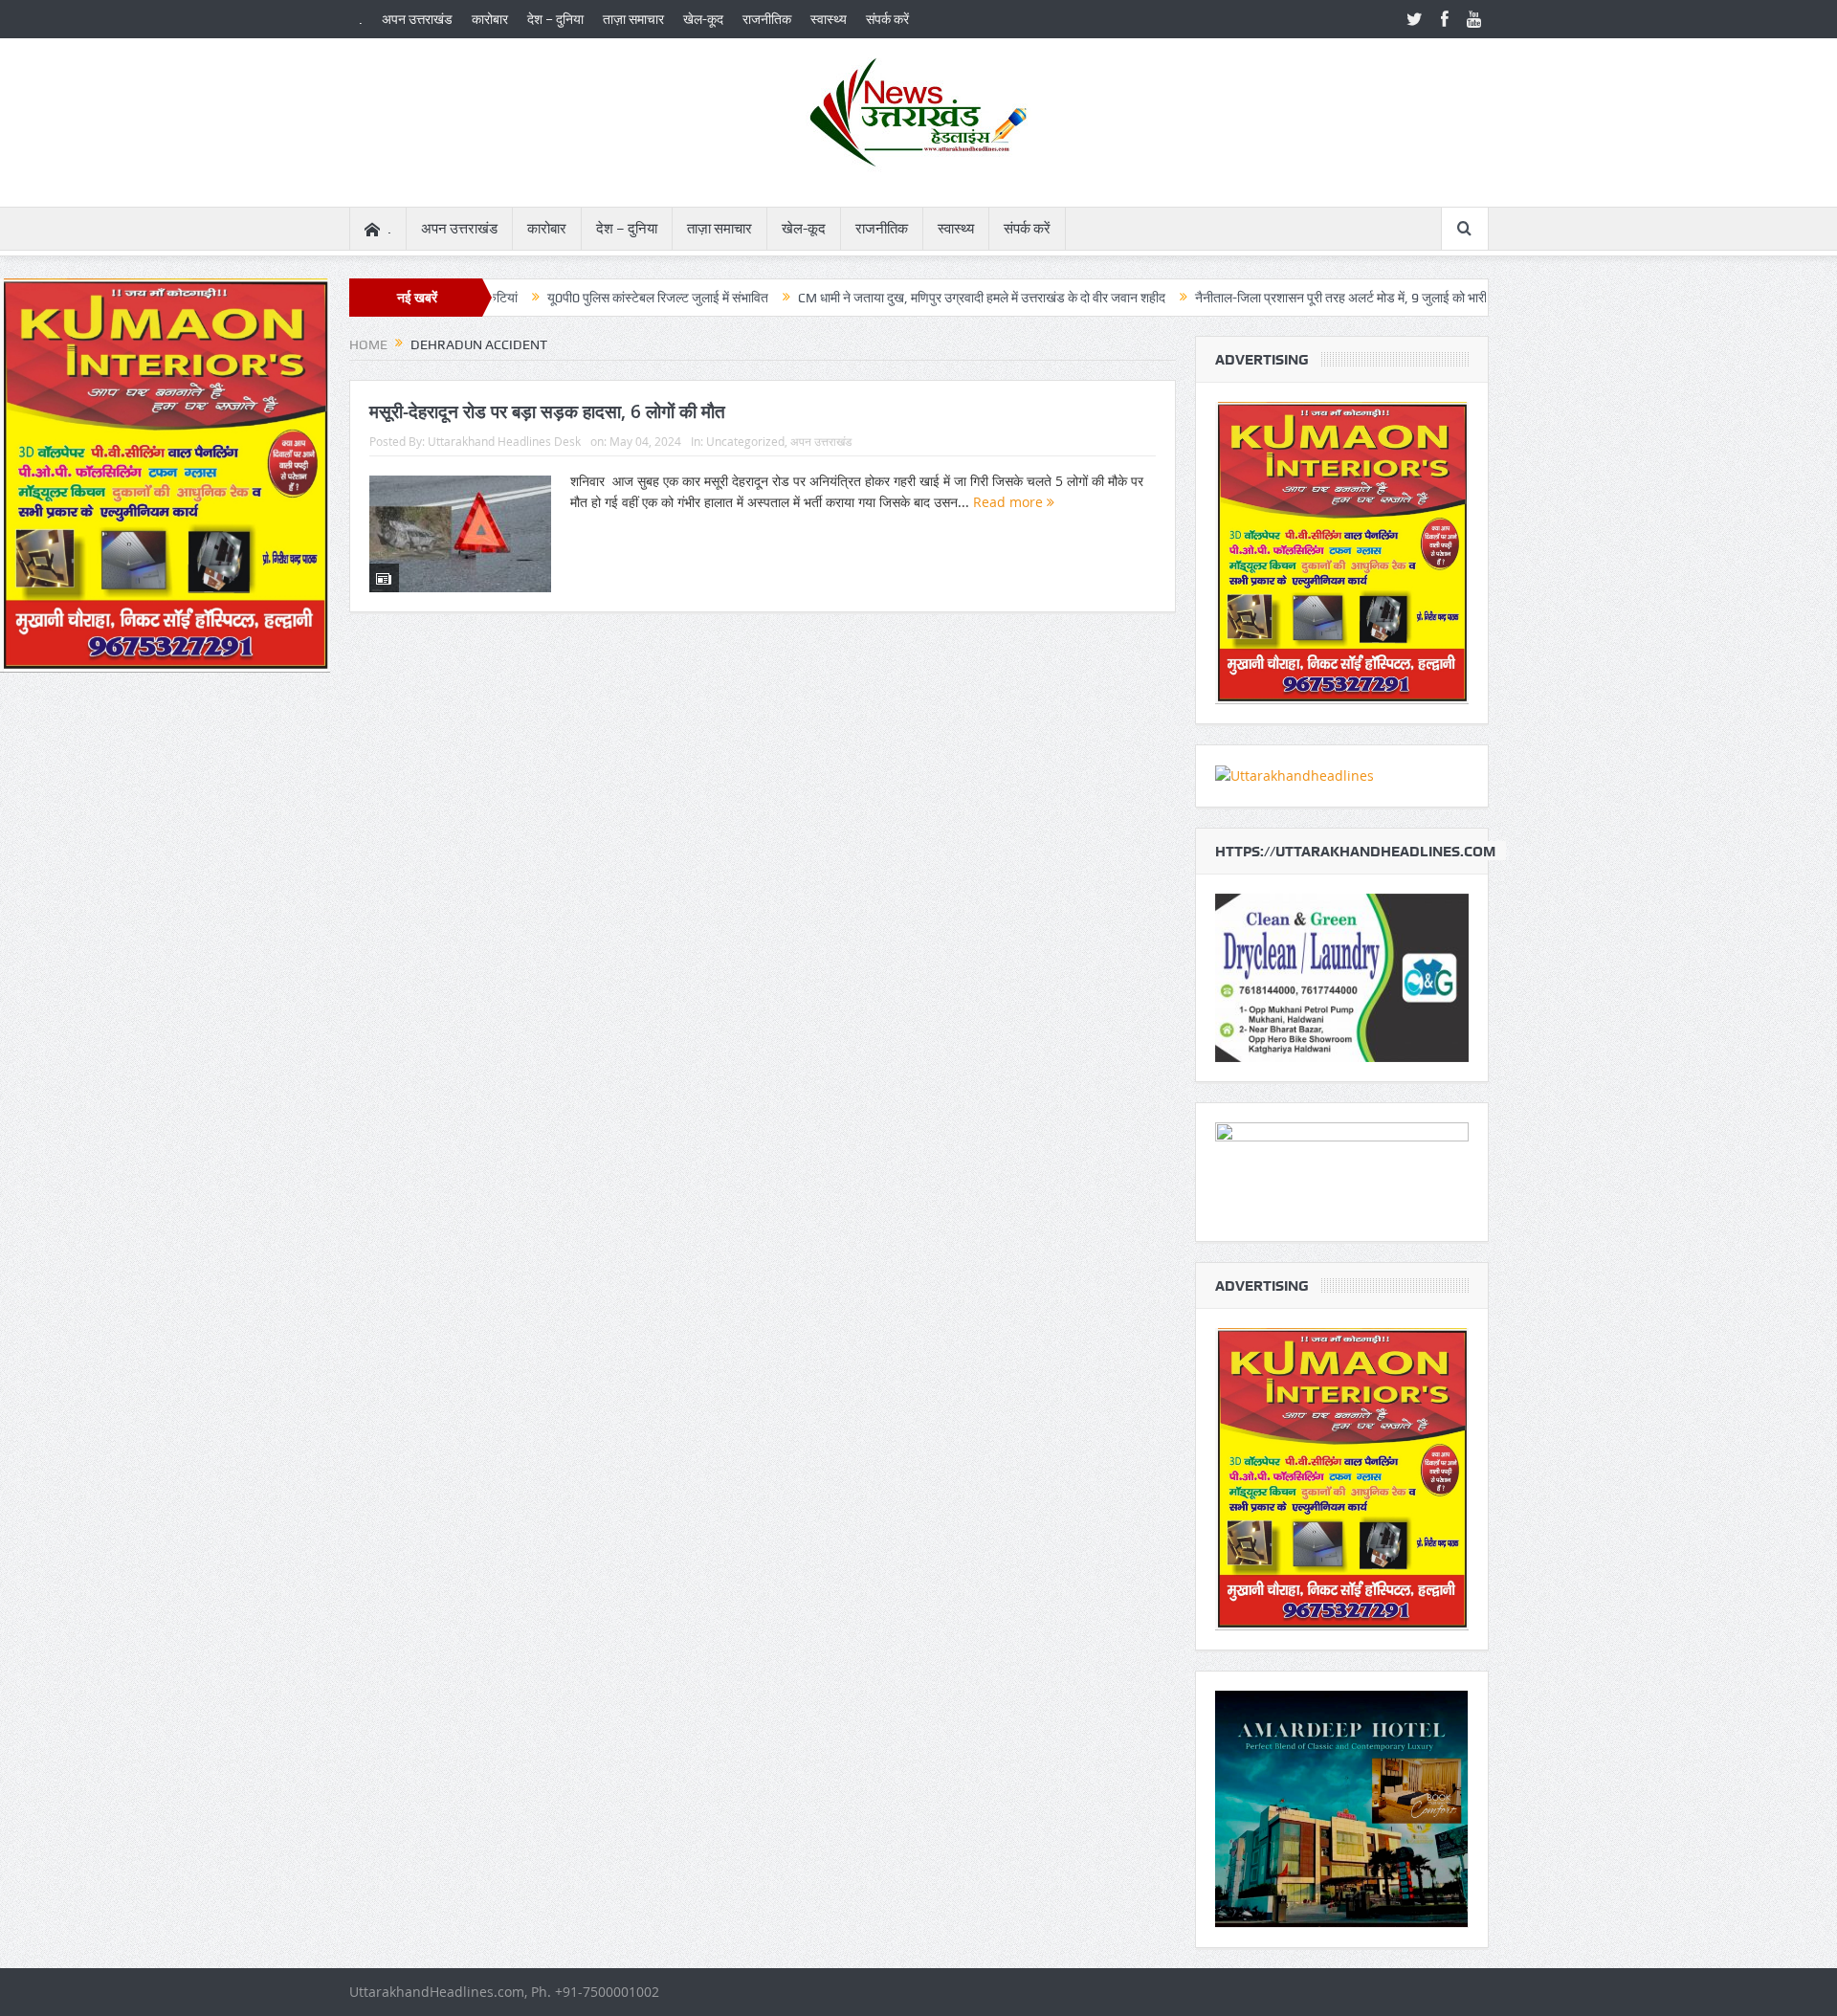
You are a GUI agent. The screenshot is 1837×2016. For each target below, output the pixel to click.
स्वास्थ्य (829, 19)
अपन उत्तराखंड (417, 19)
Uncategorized (745, 441)
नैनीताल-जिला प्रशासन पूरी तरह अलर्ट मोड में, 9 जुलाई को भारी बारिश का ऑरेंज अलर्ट (1310, 298)
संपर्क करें (887, 19)
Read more (1010, 502)
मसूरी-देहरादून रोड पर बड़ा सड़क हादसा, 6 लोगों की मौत (547, 411)
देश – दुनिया (555, 19)
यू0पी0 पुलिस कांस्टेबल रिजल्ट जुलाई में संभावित (575, 298)
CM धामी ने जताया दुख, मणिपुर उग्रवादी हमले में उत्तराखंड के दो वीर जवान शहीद (899, 298)
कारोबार (490, 19)
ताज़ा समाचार (633, 19)
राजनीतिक (767, 19)
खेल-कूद (703, 19)
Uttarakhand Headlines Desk (504, 441)
